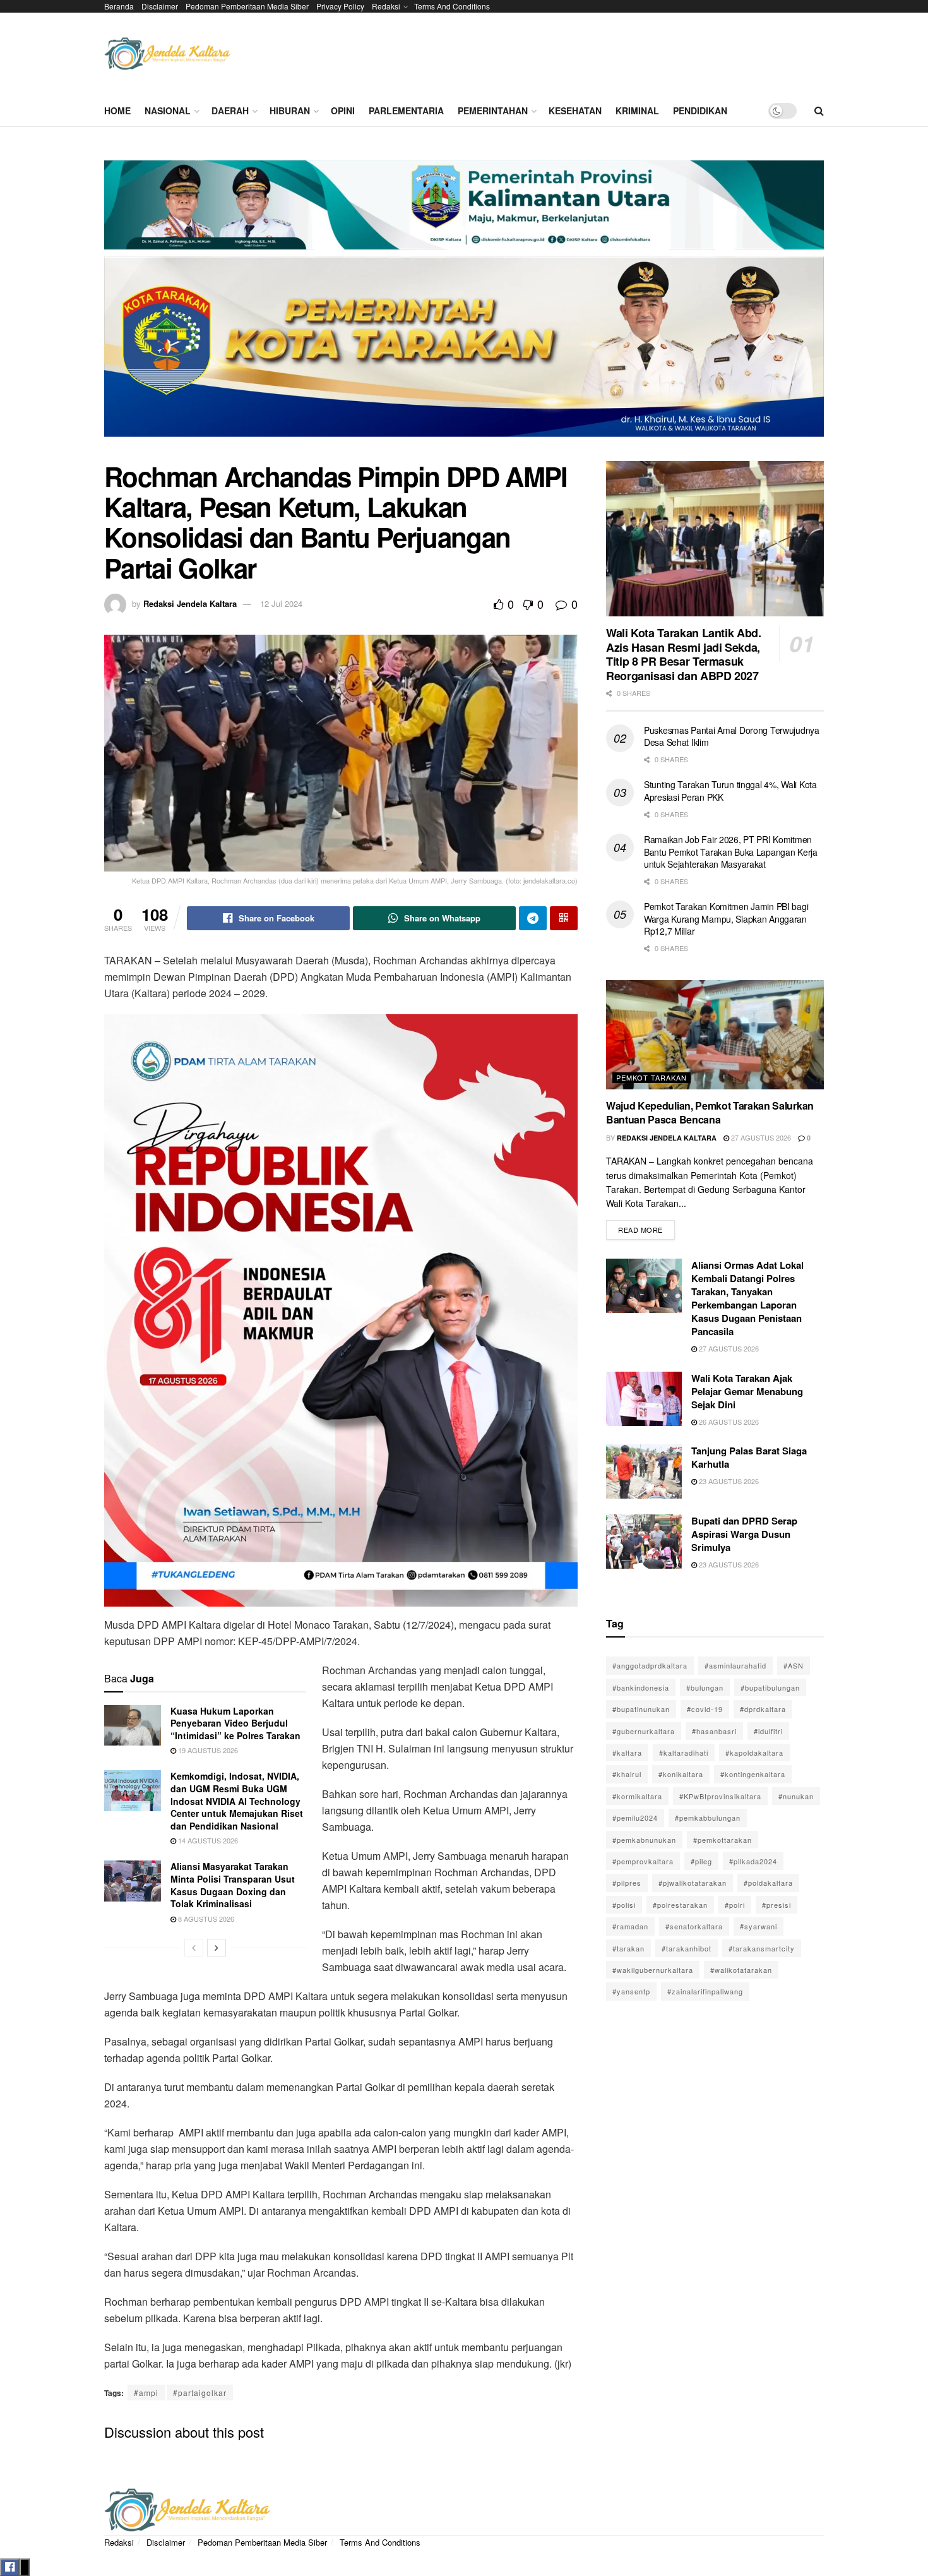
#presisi (776, 1905)
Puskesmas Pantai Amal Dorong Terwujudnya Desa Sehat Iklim (732, 736)
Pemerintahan (493, 111)
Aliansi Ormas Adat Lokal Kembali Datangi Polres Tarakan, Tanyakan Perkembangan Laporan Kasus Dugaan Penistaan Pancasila (747, 1298)
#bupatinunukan (641, 1709)
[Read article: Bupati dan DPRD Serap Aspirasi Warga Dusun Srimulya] (644, 1542)
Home (117, 111)
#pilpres (627, 1883)
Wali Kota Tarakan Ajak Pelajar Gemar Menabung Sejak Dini (747, 1391)
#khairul (627, 1774)
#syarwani (758, 1926)
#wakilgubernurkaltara (653, 1970)
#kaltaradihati (684, 1752)
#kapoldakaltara (754, 1752)
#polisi (624, 1905)
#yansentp (631, 1991)
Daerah (230, 111)
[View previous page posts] (194, 1948)
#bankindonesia (641, 1687)
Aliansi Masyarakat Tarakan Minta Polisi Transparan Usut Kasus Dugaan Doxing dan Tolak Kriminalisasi (233, 1885)
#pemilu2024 (635, 1818)
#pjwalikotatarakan (693, 1883)
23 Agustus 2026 (728, 1481)
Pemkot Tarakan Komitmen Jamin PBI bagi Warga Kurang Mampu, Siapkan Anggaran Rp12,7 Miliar (726, 919)
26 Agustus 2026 (728, 1422)
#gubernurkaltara (644, 1731)
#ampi (146, 2393)
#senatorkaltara (694, 1926)
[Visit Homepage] (167, 54)
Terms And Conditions (452, 6)
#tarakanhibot (687, 1948)
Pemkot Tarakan (651, 1077)
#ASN (794, 1665)
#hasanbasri (714, 1731)
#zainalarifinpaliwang (705, 1991)
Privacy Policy (340, 6)
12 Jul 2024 (281, 603)
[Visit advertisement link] (464, 303)
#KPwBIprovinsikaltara (720, 1796)
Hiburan (290, 111)
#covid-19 (705, 1709)
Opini (343, 111)
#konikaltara (681, 1774)
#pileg (701, 1861)
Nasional (168, 111)
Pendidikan (700, 111)
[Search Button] (819, 111)
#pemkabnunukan (644, 1840)
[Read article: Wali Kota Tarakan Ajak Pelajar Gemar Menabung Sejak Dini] (644, 1399)
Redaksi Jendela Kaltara (190, 603)
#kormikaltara (637, 1796)
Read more (646, 1227)
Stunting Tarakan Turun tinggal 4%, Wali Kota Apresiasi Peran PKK (730, 791)
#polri (735, 1905)
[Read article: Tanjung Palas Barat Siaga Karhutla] (644, 1471)
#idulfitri (768, 1731)
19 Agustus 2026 (207, 1750)
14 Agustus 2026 (207, 1840)
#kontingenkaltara (753, 1774)
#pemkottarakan (723, 1840)
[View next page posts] (217, 1948)
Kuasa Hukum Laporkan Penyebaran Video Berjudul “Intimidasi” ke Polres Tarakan (235, 1723)
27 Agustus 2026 (760, 1137)
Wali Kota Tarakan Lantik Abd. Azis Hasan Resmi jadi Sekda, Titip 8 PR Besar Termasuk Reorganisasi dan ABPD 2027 (684, 654)
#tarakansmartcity (762, 1948)
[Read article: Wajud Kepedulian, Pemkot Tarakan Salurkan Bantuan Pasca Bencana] (715, 1035)
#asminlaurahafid (735, 1665)
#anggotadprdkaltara (650, 1665)
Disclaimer (160, 6)
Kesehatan (575, 111)
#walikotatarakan (741, 1970)
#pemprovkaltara (643, 1861)
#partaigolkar (200, 2393)
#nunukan (796, 1796)
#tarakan (628, 1948)
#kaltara (627, 1752)
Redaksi (386, 6)
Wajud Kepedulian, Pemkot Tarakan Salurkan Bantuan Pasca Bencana (710, 1112)
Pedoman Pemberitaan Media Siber (247, 6)
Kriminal (637, 111)
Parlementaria (406, 111)
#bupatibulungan (770, 1687)
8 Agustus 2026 (205, 1919)
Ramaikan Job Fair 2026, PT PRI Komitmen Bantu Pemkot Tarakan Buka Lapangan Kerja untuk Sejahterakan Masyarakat (731, 852)
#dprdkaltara (763, 1709)
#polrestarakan (680, 1905)
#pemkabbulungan (708, 1818)
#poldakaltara (768, 1883)
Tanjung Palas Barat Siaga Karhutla (749, 1457)
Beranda (119, 6)
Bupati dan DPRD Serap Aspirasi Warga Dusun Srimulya (744, 1534)
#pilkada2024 (753, 1861)
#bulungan (705, 1687)
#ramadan (630, 1926)
